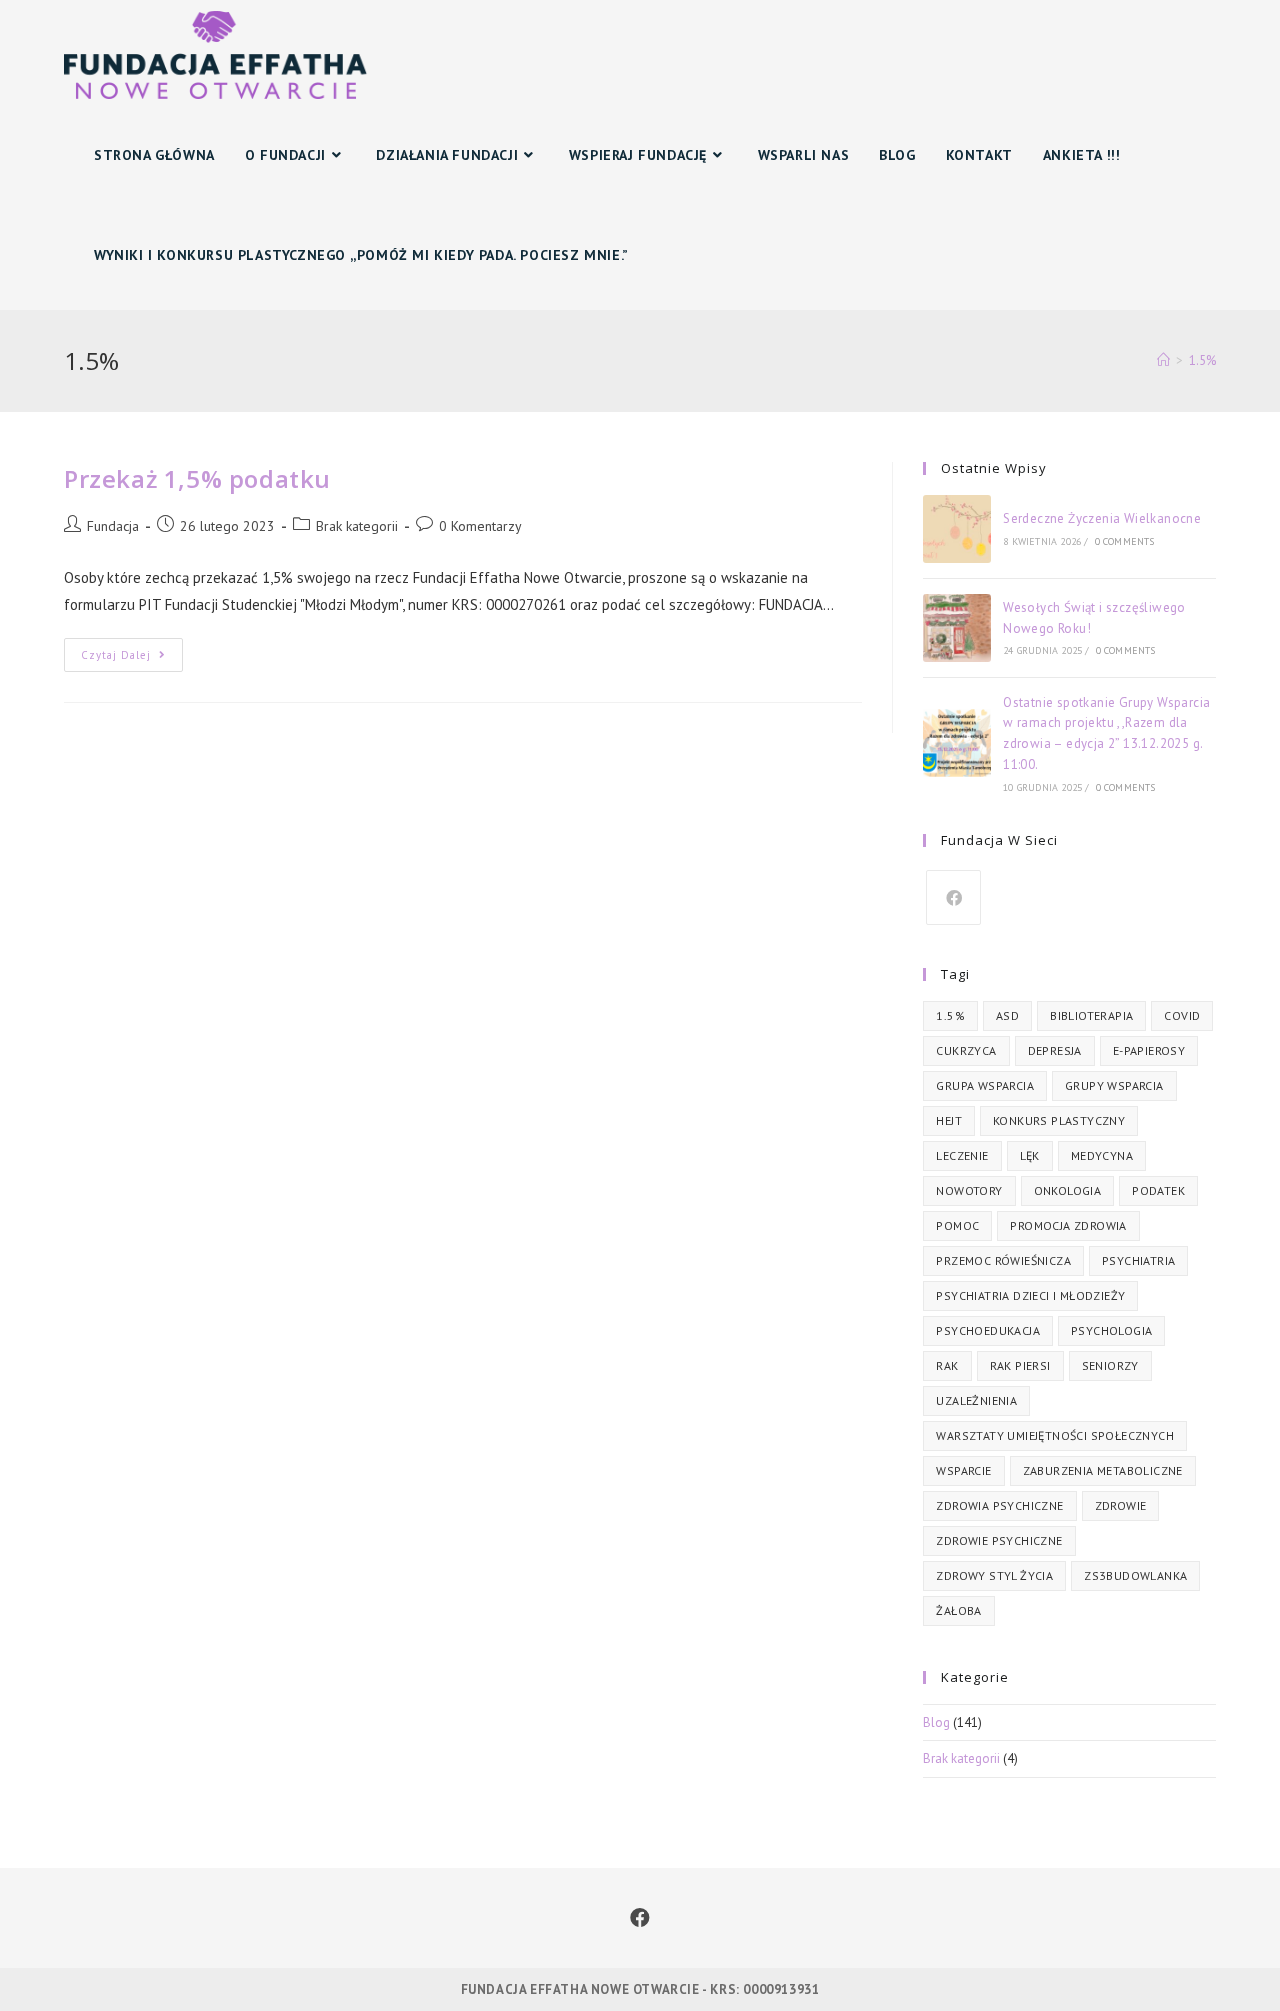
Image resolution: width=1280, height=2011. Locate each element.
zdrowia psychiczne (999, 1505)
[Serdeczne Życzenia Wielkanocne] (957, 529)
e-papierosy (1149, 1050)
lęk (1030, 1155)
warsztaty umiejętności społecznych (1055, 1435)
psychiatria (1138, 1260)
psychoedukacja (988, 1330)
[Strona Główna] (1163, 360)
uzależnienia (976, 1400)
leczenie (962, 1155)
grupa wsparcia (985, 1085)
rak (947, 1365)
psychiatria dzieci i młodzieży (1030, 1295)
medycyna (1102, 1155)
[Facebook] (953, 897)
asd (1007, 1015)
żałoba (958, 1610)
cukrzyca (966, 1050)
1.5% (950, 1015)
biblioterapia (1091, 1015)
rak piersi (1020, 1365)
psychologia (1111, 1330)
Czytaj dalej (132, 659)
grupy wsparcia (1114, 1085)
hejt (949, 1120)
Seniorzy (1110, 1365)
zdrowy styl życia (994, 1575)
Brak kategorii (357, 526)
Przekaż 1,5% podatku (197, 478)
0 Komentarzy (480, 526)
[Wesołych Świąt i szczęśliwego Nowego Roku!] (957, 628)
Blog (936, 1722)
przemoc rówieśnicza (1003, 1260)
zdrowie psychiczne (999, 1540)
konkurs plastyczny (1059, 1120)
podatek (1158, 1190)
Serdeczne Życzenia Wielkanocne (1102, 518)
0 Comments (1125, 541)
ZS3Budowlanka (1135, 1575)
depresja (1055, 1050)
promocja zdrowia (1068, 1225)
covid (1182, 1015)
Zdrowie (1121, 1505)
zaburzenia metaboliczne (1103, 1470)
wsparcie (963, 1470)
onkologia (1068, 1190)
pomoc (957, 1225)
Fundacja (113, 526)
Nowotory (969, 1190)
